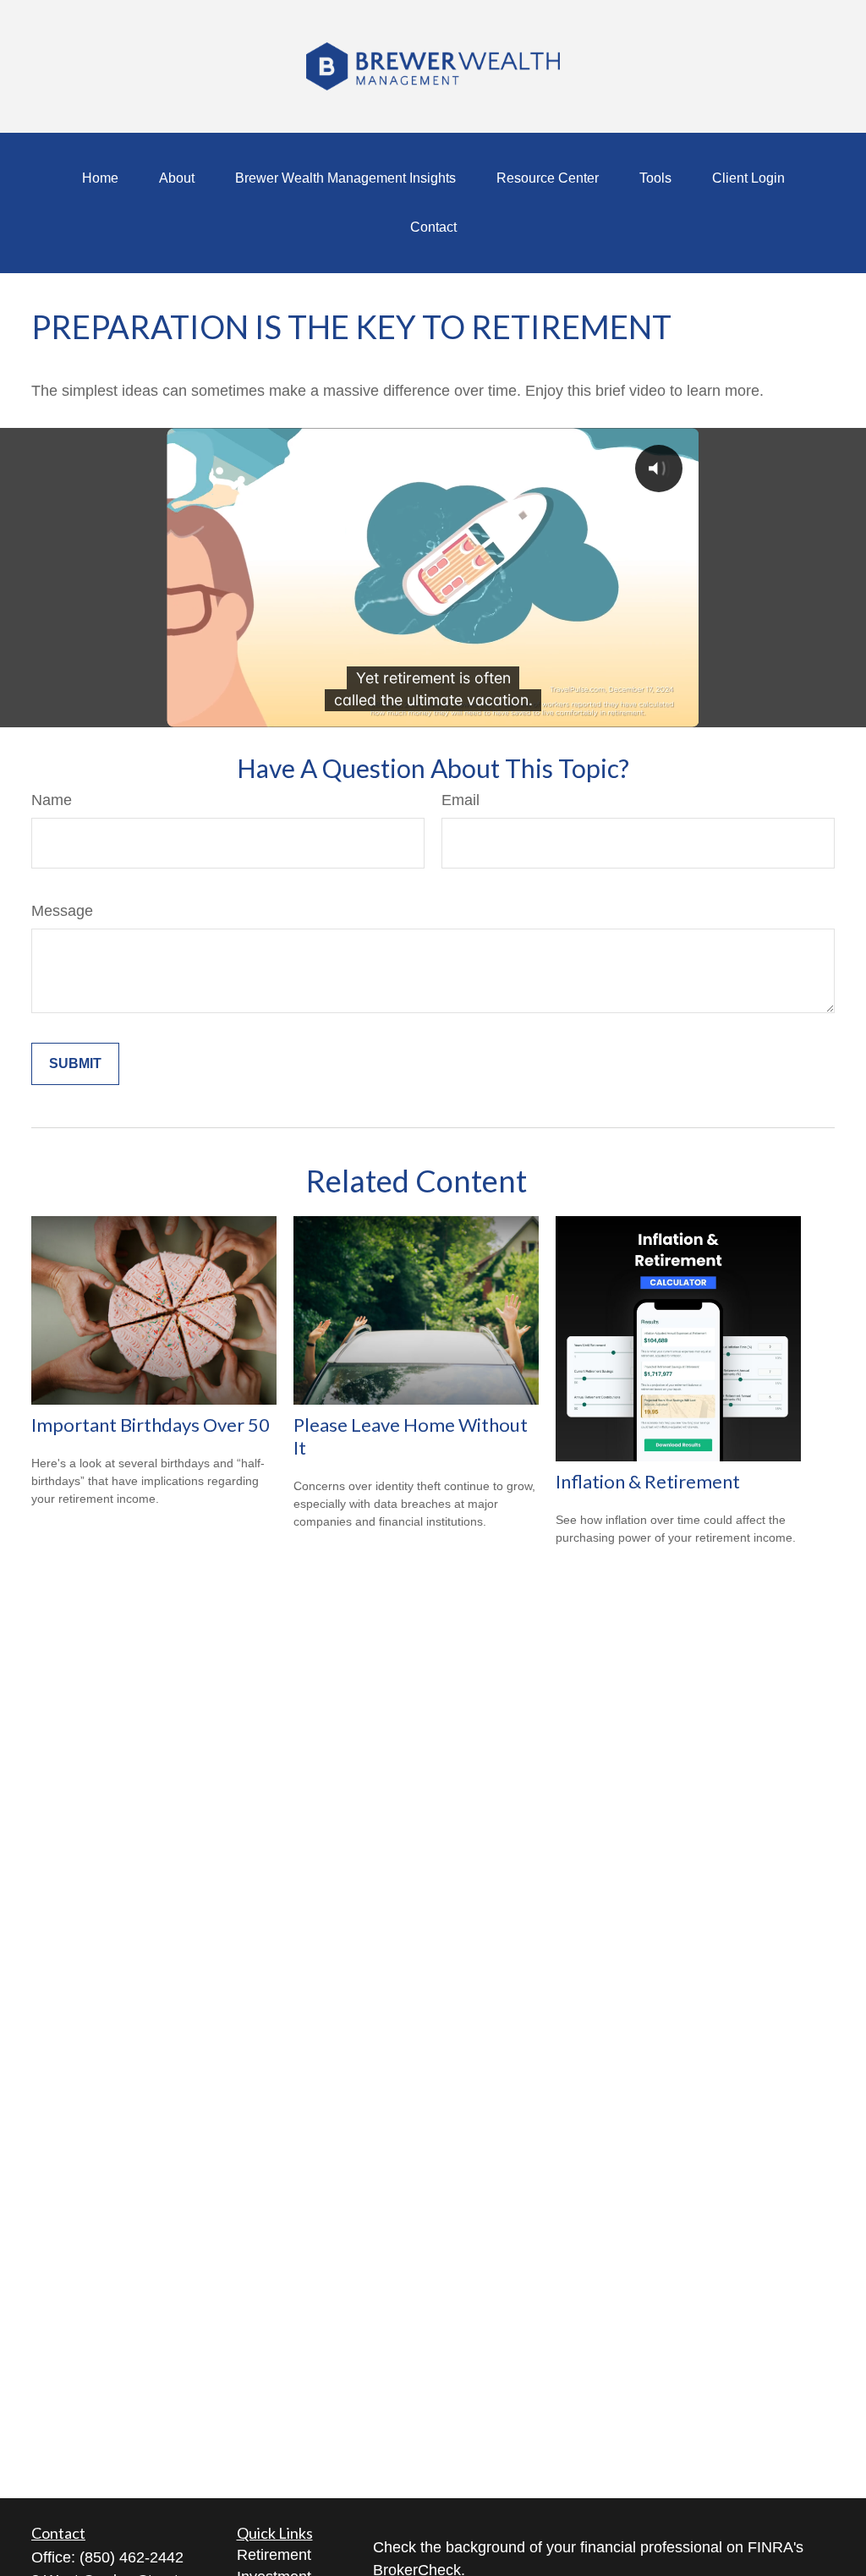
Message (62, 911)
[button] (100, 178)
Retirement (274, 2555)
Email (460, 800)
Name (52, 800)
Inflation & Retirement (648, 1481)
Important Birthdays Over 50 (151, 1425)
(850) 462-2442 (132, 2557)
